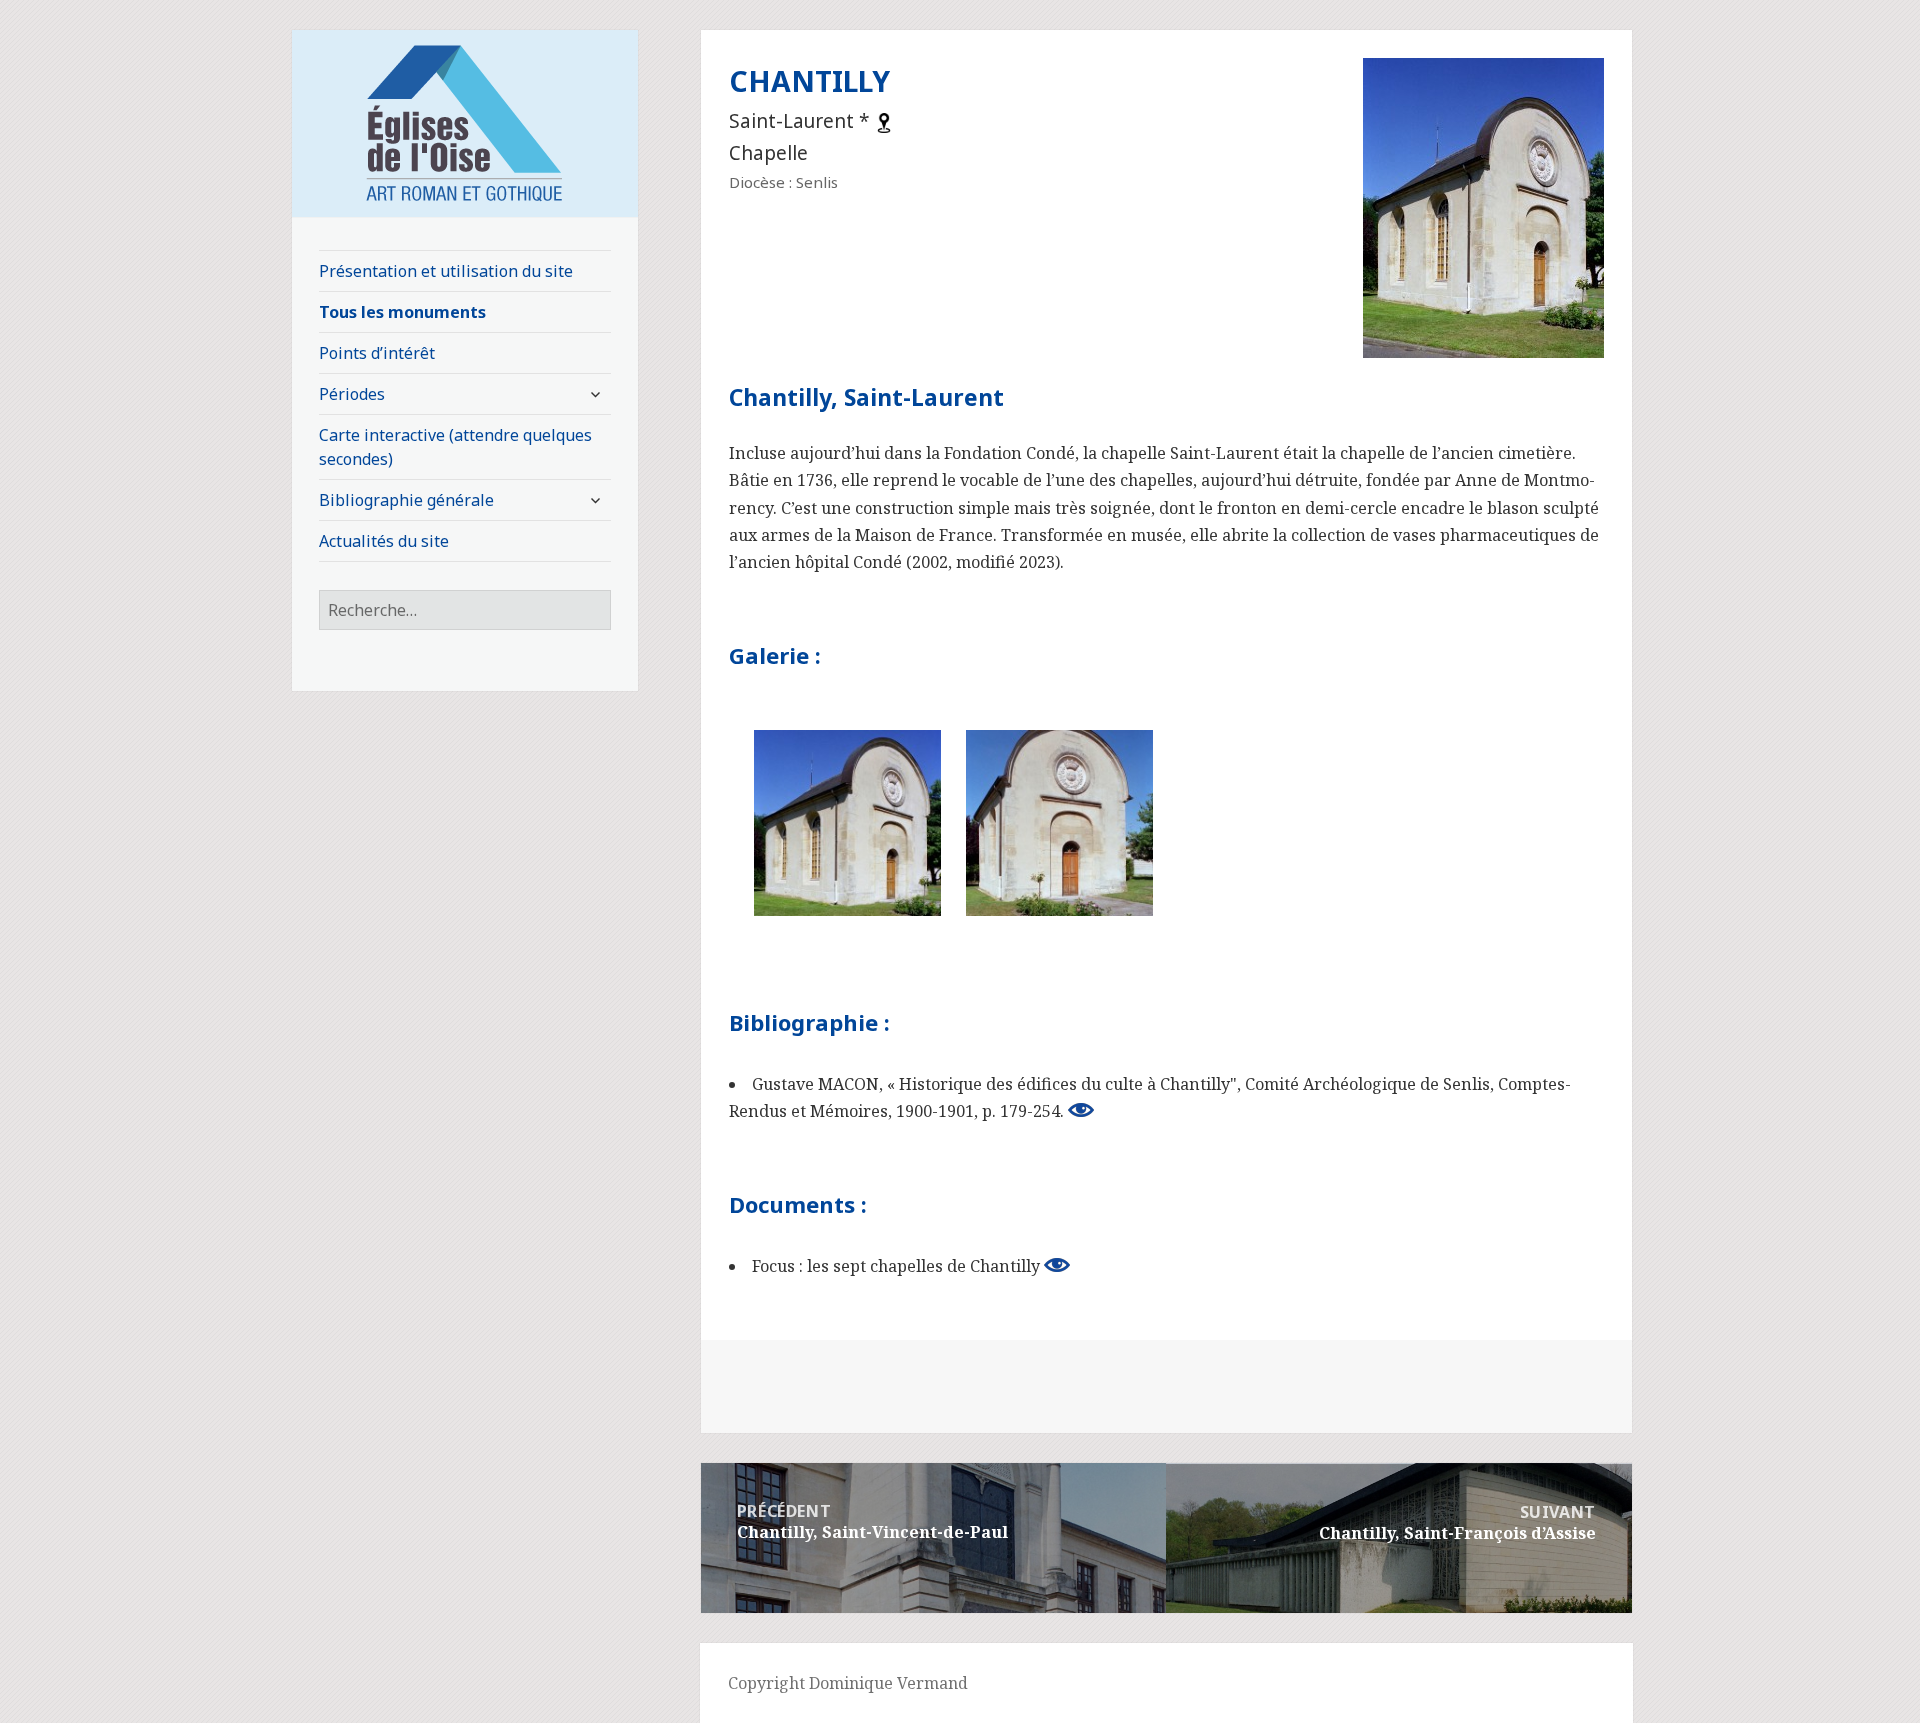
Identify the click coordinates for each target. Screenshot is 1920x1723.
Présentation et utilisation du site (446, 271)
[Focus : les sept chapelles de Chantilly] (1057, 1265)
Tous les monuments (402, 312)
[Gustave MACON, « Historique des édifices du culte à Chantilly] (1081, 1110)
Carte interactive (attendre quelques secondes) (455, 447)
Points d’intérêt (377, 353)
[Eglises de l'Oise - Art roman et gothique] (465, 120)
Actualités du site (384, 541)
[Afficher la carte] (884, 121)
